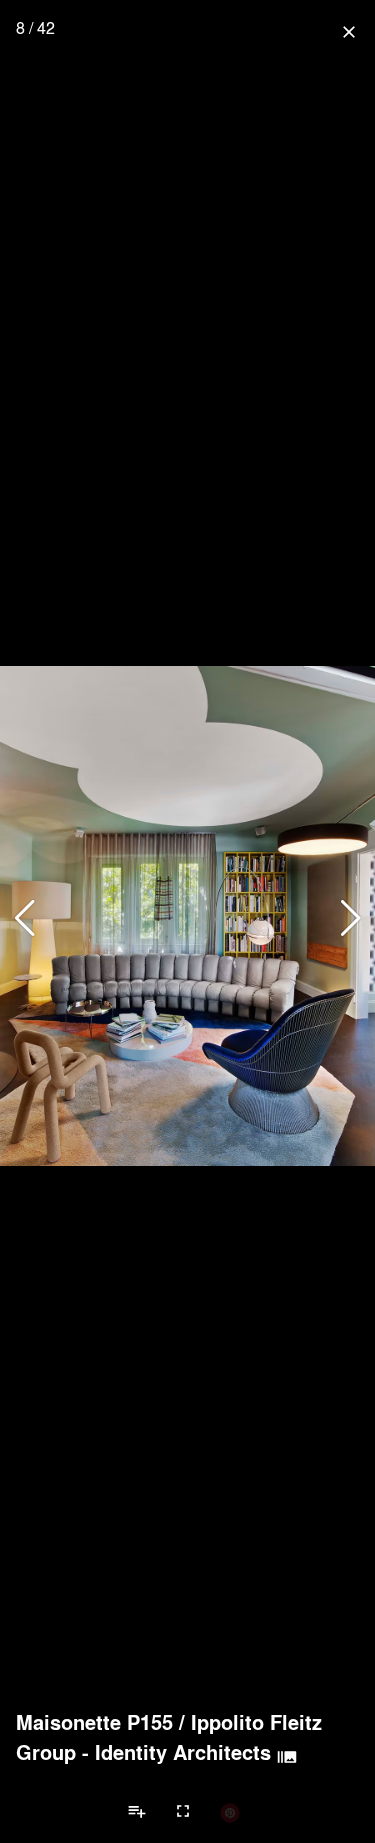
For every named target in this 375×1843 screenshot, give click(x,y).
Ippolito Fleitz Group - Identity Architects (169, 1737)
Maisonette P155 (94, 1722)
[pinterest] (230, 1812)
